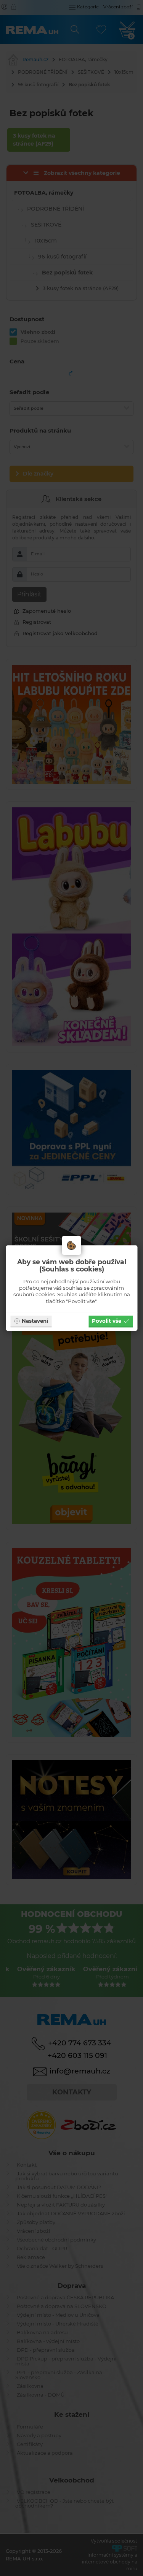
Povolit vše (107, 1321)
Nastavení (35, 1321)
